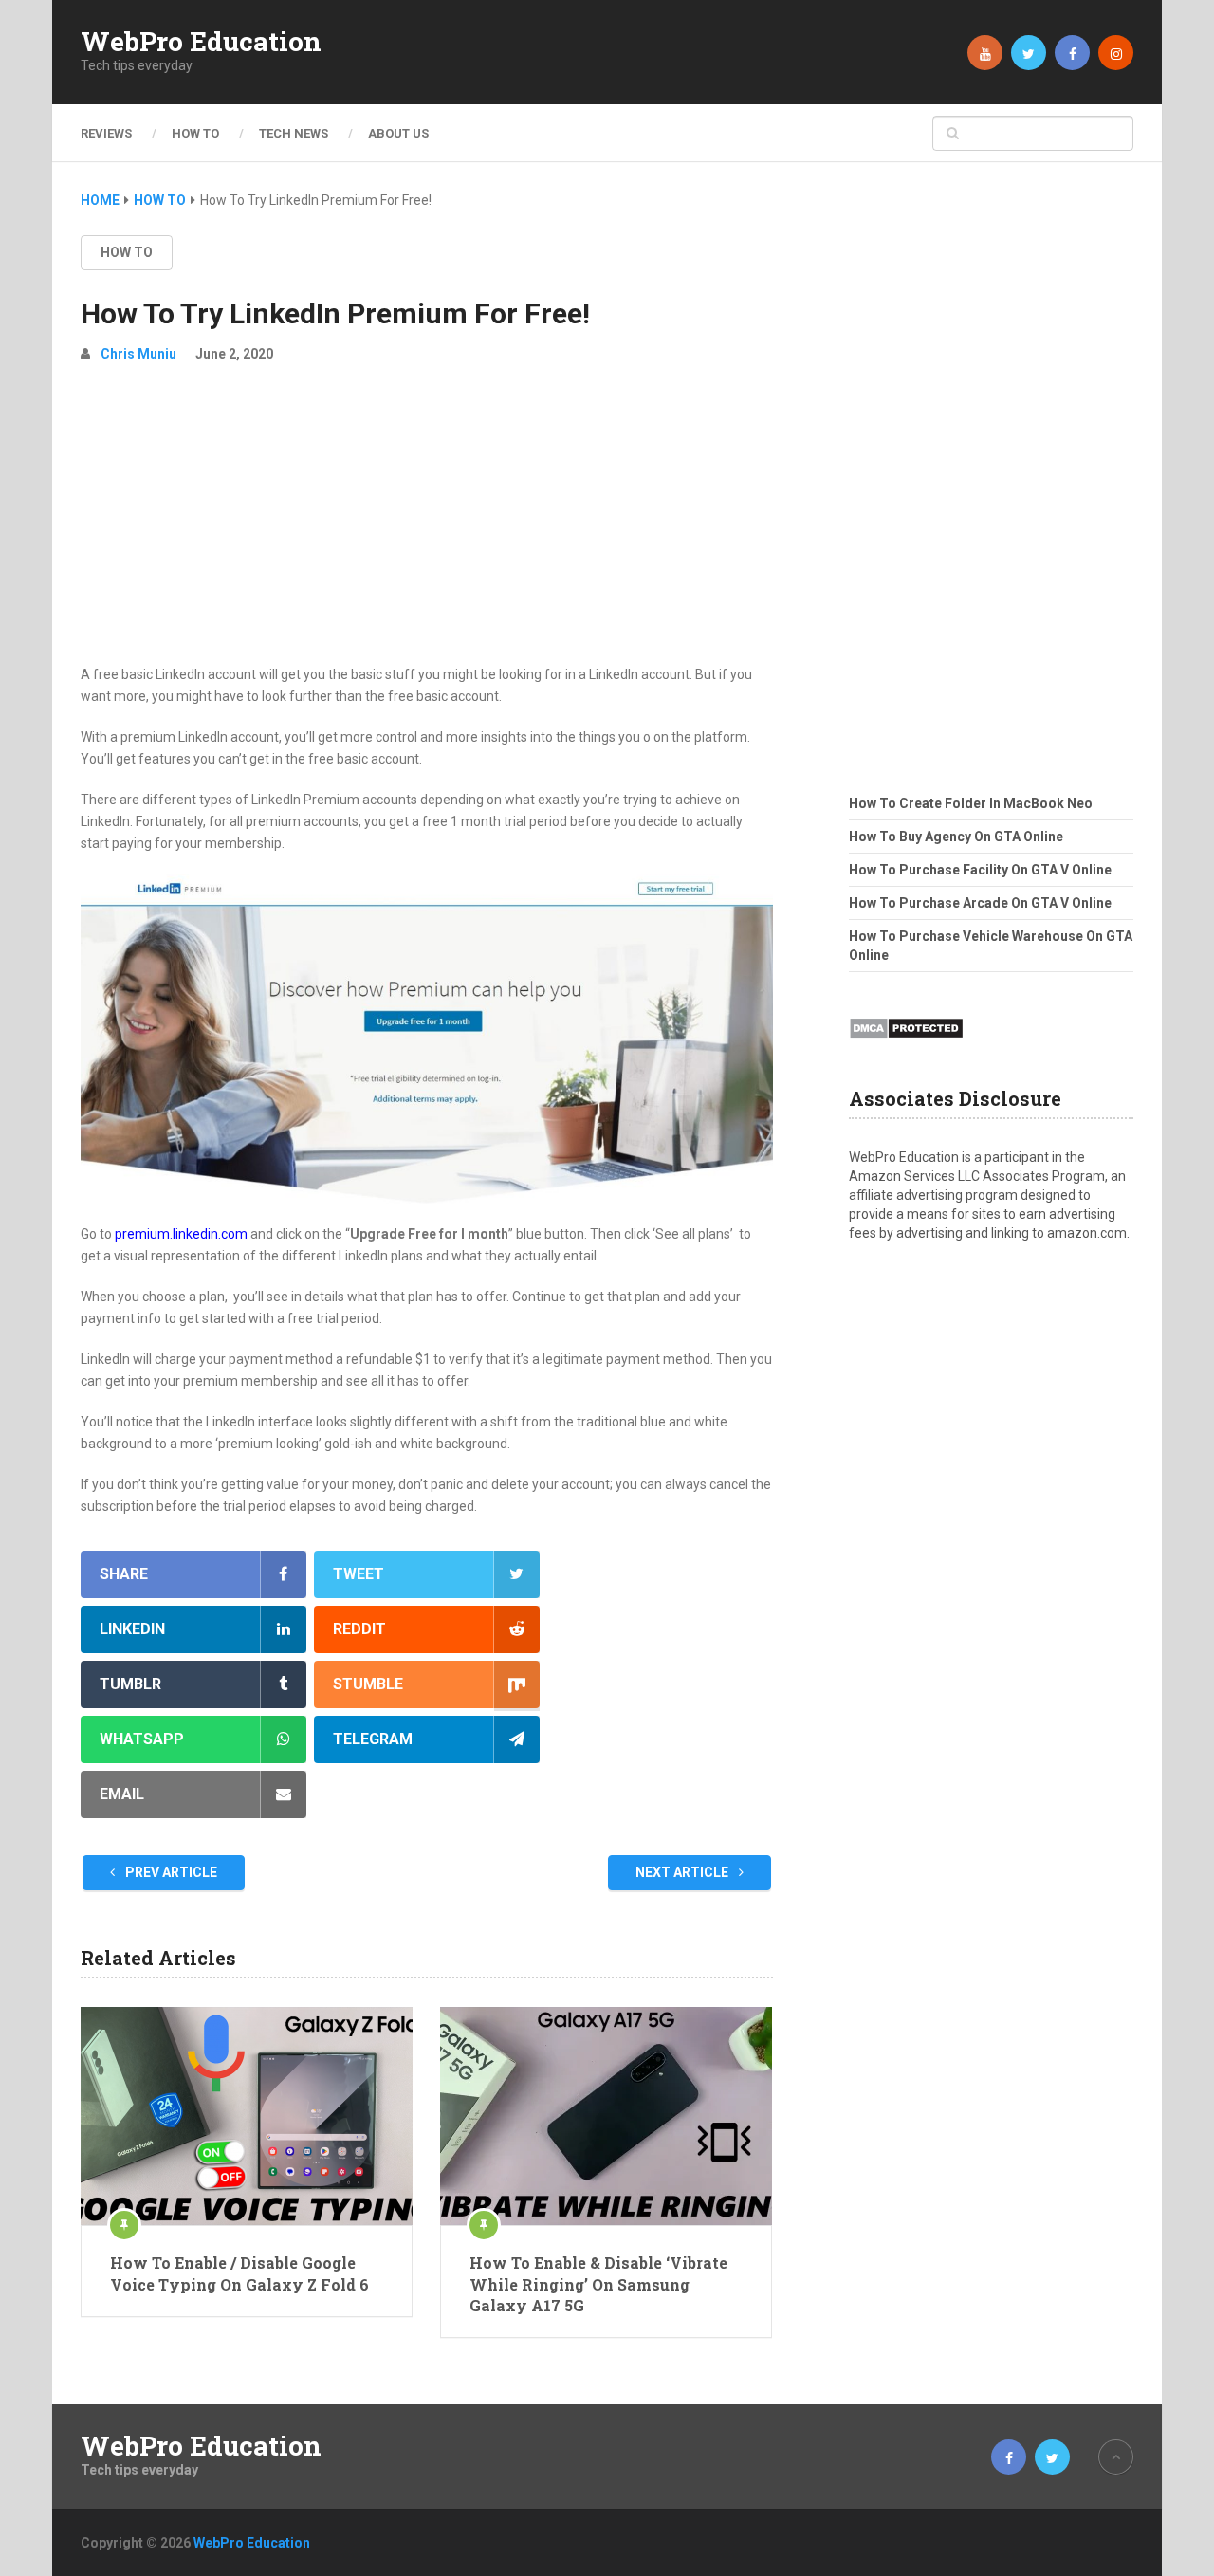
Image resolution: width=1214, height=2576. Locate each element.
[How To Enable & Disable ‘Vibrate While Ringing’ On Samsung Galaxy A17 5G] (606, 2116)
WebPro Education (201, 42)
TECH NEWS (294, 133)
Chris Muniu (138, 354)
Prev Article (170, 1872)
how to (127, 252)
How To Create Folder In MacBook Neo (971, 803)
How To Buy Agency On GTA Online (956, 837)
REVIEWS (106, 133)
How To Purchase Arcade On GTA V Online (980, 903)
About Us (398, 133)
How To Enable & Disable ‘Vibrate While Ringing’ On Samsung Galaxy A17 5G (598, 2284)
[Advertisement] (427, 522)
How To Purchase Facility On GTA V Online (980, 870)
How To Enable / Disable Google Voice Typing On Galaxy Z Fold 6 (239, 2273)
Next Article (683, 1872)
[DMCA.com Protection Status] (906, 1044)
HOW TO (195, 133)
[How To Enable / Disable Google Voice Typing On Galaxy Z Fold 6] (247, 2116)
